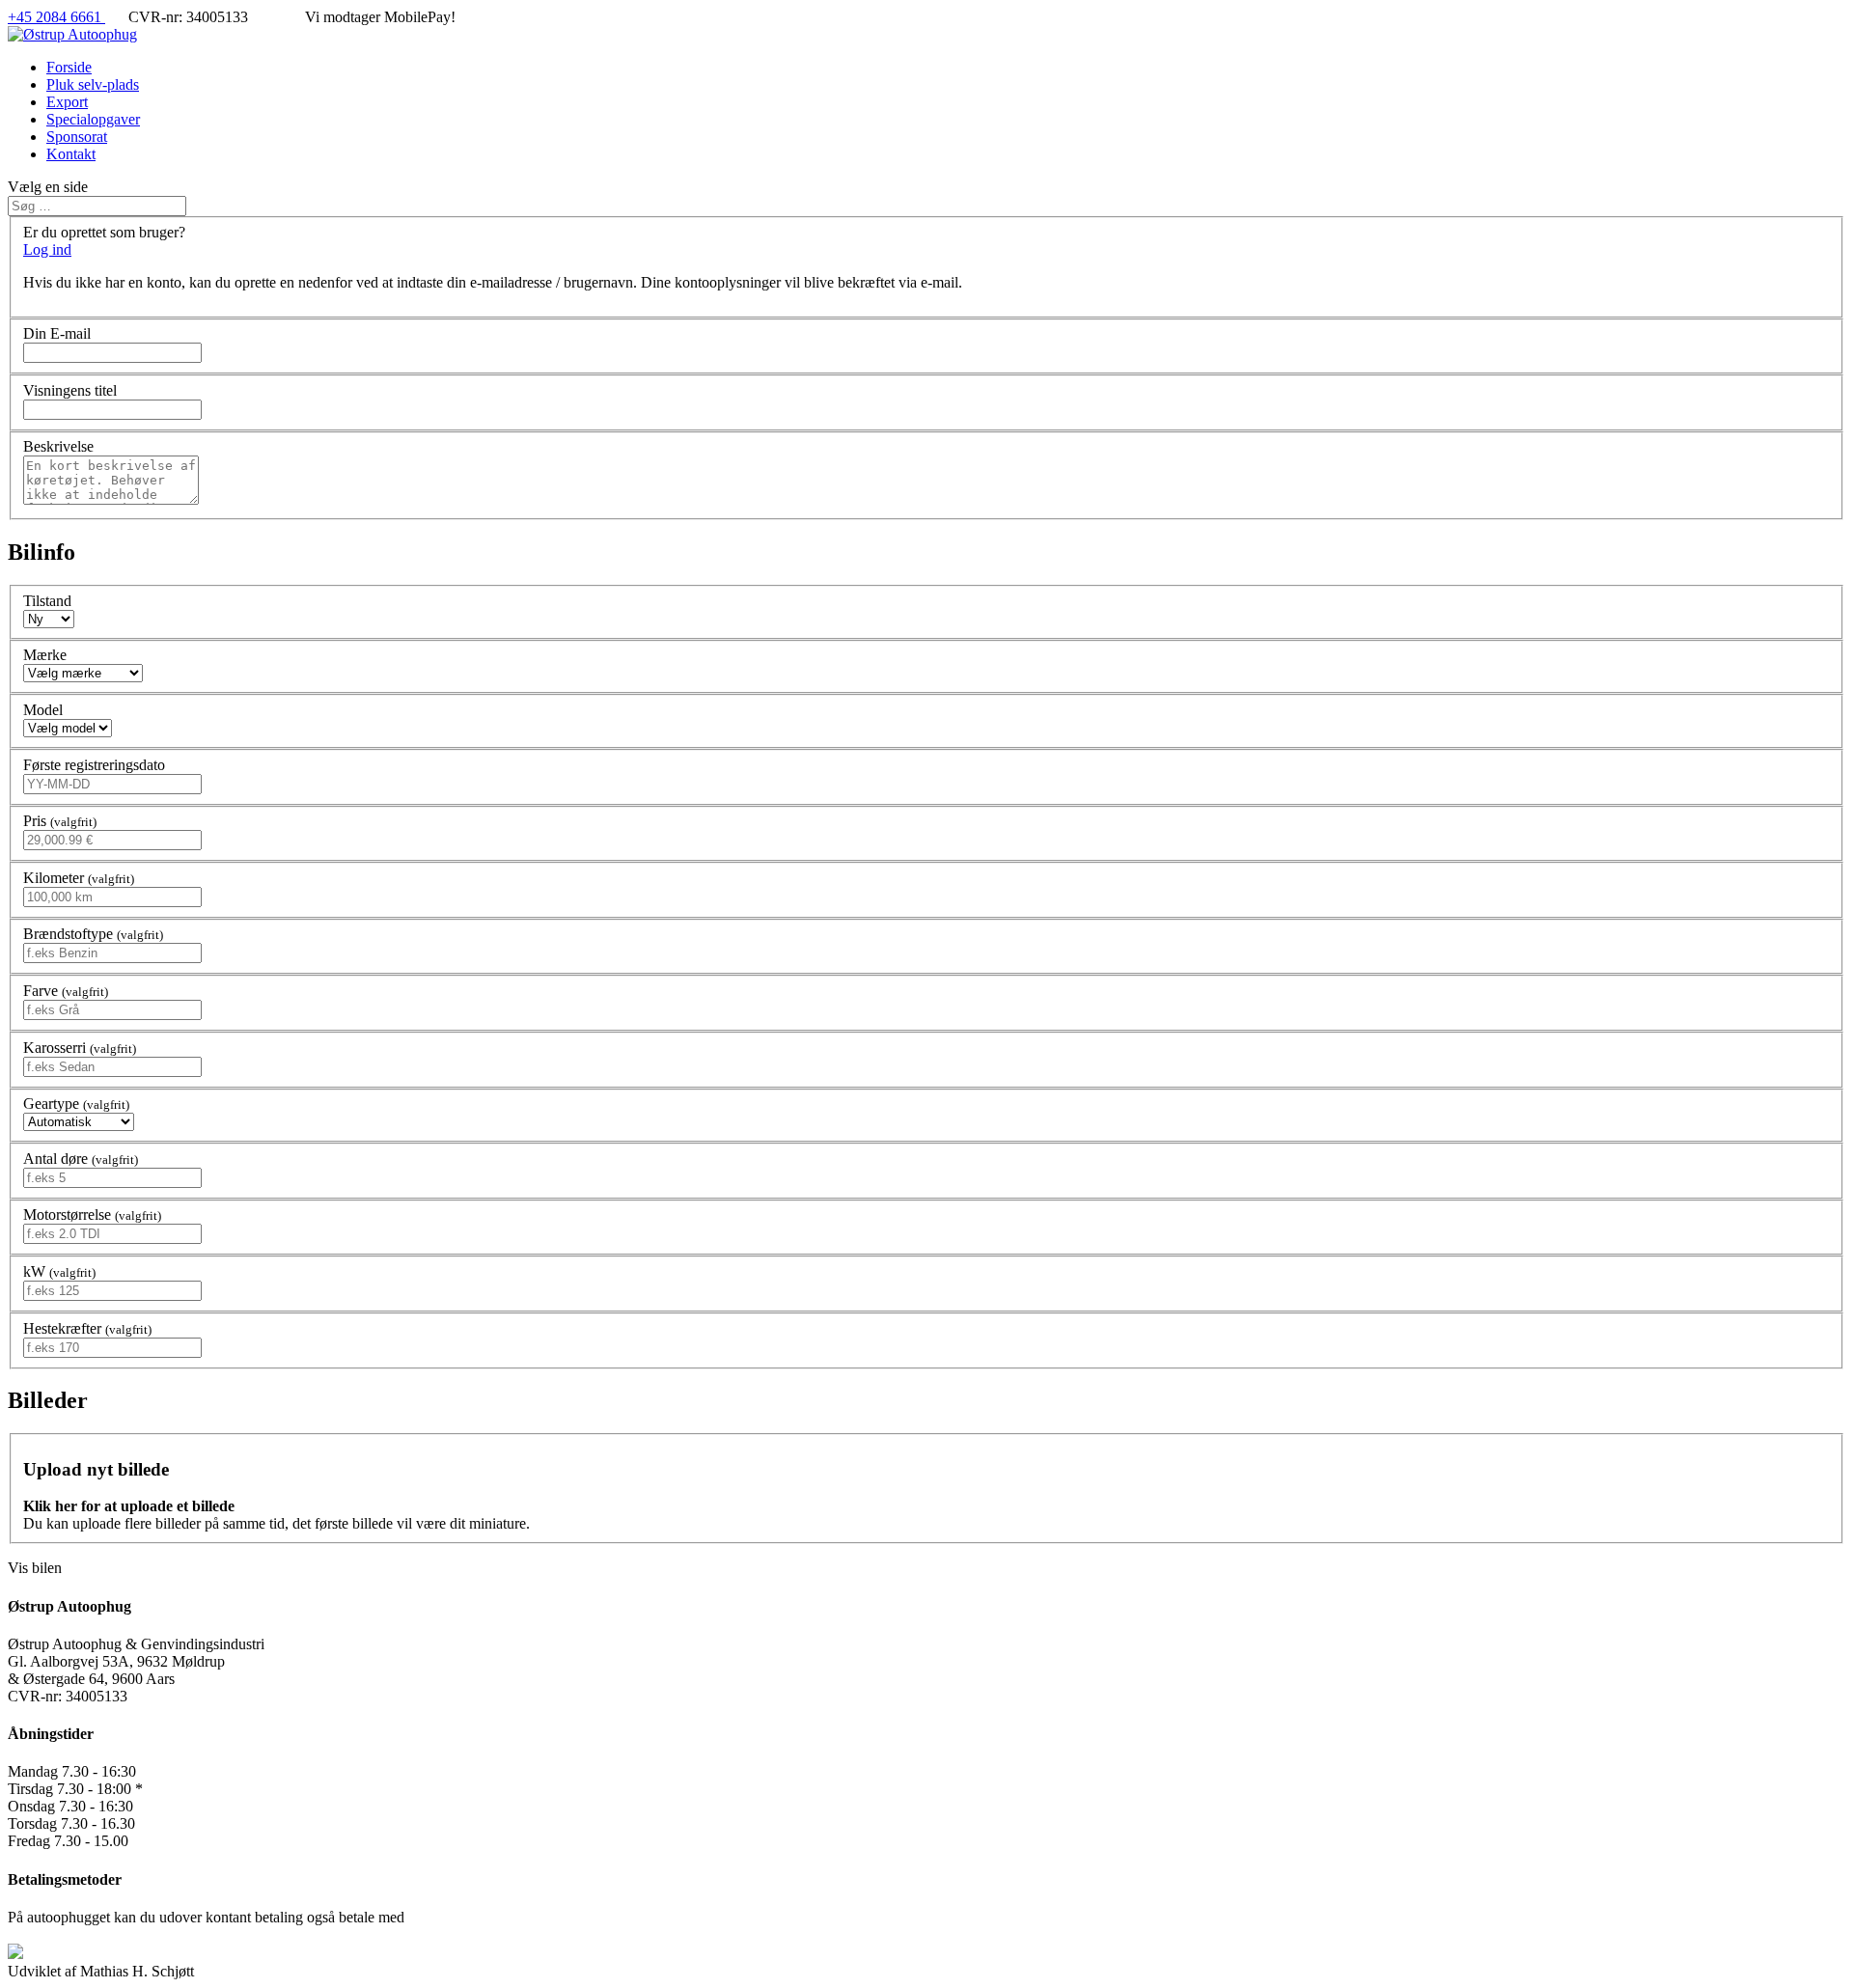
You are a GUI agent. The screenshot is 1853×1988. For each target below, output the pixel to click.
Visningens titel (70, 390)
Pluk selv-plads (93, 84)
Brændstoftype (93, 934)
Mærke (45, 655)
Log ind (47, 249)
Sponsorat (77, 137)
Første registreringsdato (94, 765)
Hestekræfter (87, 1328)
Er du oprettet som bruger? (104, 232)
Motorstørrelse (92, 1215)
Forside (69, 67)
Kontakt (71, 154)
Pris (60, 821)
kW (59, 1271)
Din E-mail (57, 333)
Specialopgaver (93, 119)
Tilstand (47, 601)
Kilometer (79, 878)
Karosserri (80, 1048)
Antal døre (81, 1159)
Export (67, 102)
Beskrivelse (58, 446)
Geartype (76, 1104)
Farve (66, 991)
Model (43, 710)
